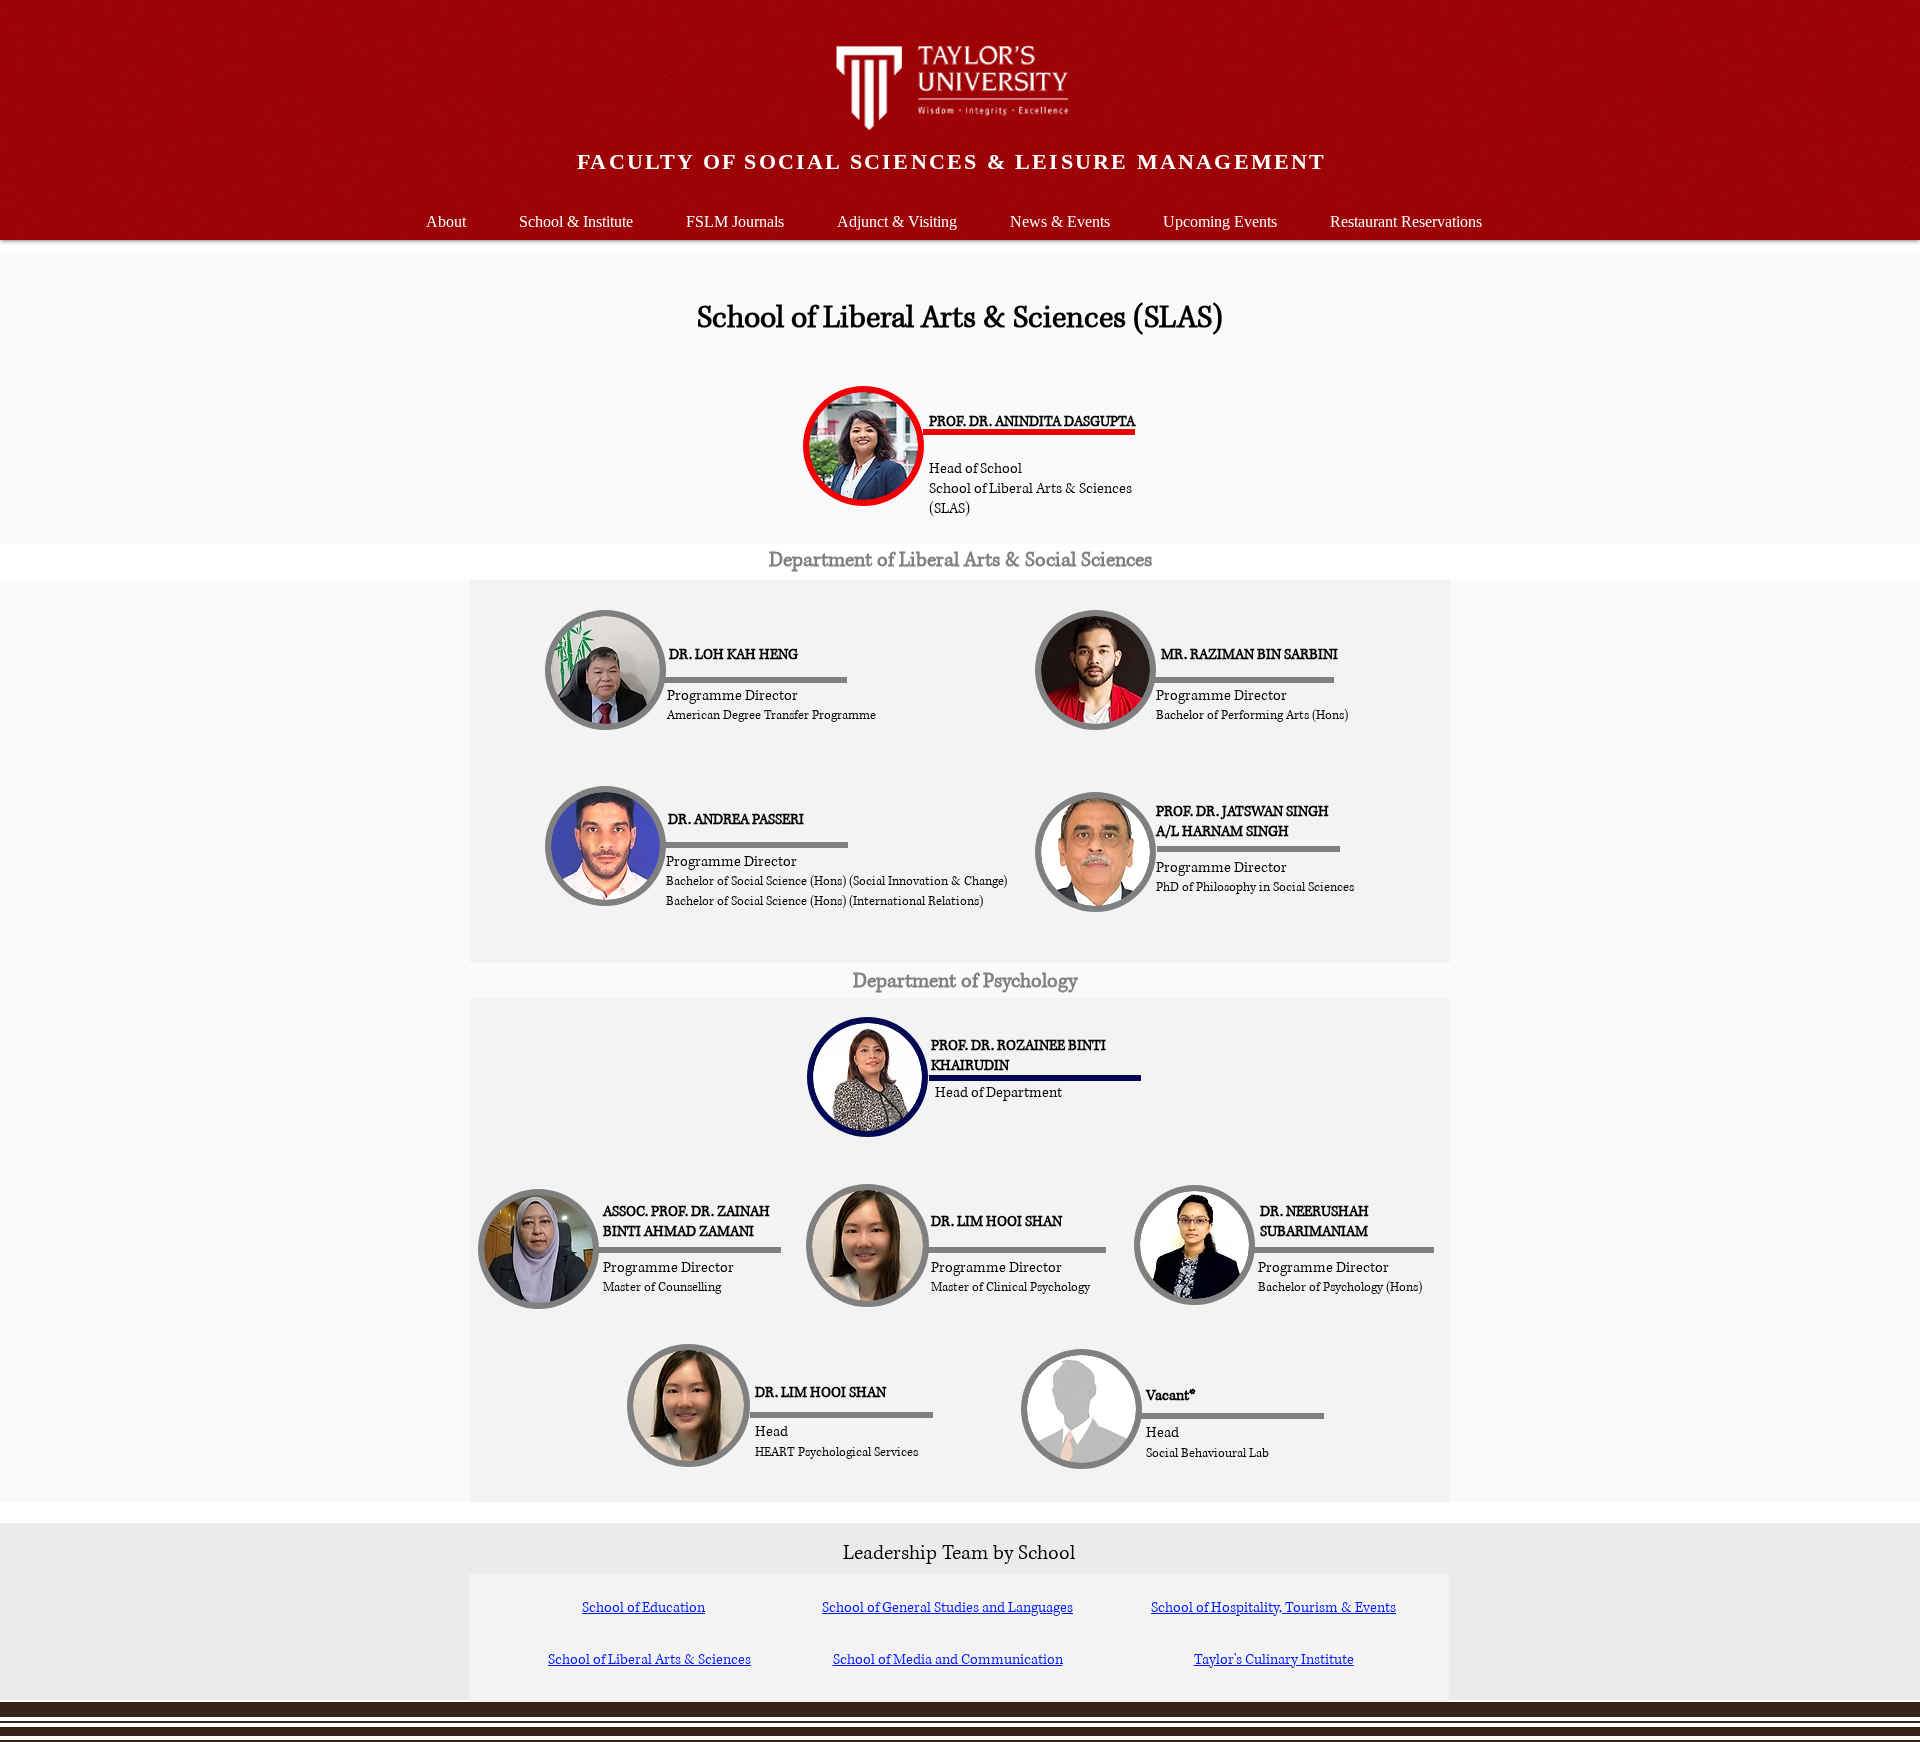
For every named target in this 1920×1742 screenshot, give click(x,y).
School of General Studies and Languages (947, 1607)
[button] (575, 212)
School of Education (643, 1607)
